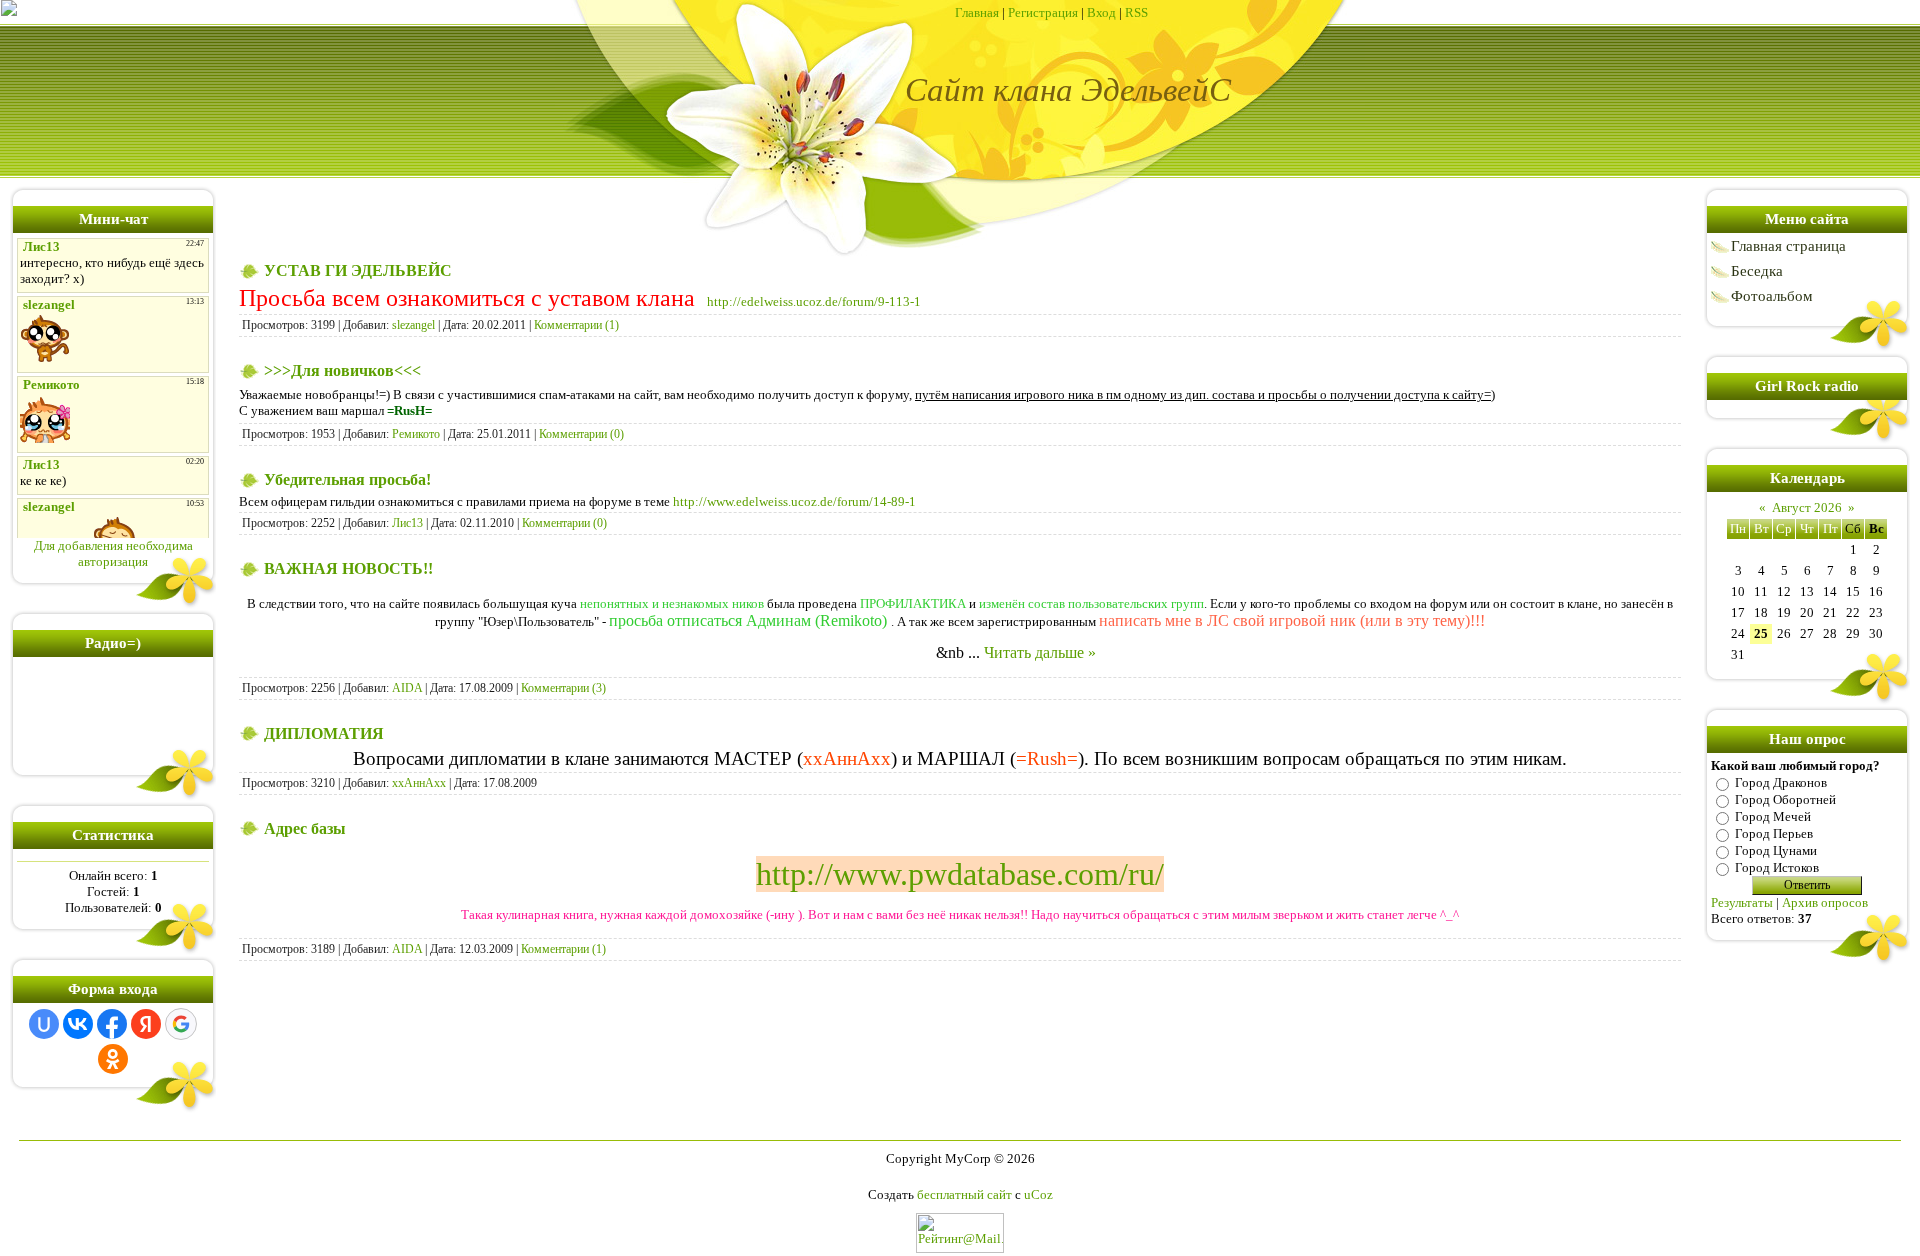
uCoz (1038, 1194)
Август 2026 (1807, 507)
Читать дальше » (1040, 652)
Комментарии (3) (563, 688)
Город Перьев (1774, 833)
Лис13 (407, 523)
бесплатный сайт (964, 1194)
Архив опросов (1825, 902)
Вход (1101, 12)
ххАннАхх (419, 783)
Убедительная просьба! (347, 479)
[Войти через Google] (181, 1024)
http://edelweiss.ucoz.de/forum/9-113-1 (812, 301)
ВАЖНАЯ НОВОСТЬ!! (348, 568)
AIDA (407, 688)
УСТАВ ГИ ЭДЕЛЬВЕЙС (358, 270)
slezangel (413, 325)
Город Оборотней (1785, 799)
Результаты (1742, 902)
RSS (1136, 12)
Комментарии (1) (576, 325)
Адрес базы (305, 828)
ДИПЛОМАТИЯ (324, 733)
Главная (977, 12)
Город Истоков (1777, 867)
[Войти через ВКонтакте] (78, 1024)
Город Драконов (1781, 782)
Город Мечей (1773, 816)
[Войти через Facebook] (112, 1024)
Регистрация (1043, 12)
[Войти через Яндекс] (146, 1024)
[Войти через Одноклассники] (113, 1059)
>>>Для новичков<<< (342, 370)
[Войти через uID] (44, 1024)
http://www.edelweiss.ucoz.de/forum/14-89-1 (794, 501)
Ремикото (416, 434)
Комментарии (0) (581, 434)
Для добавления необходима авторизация (113, 553)
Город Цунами (1776, 850)
